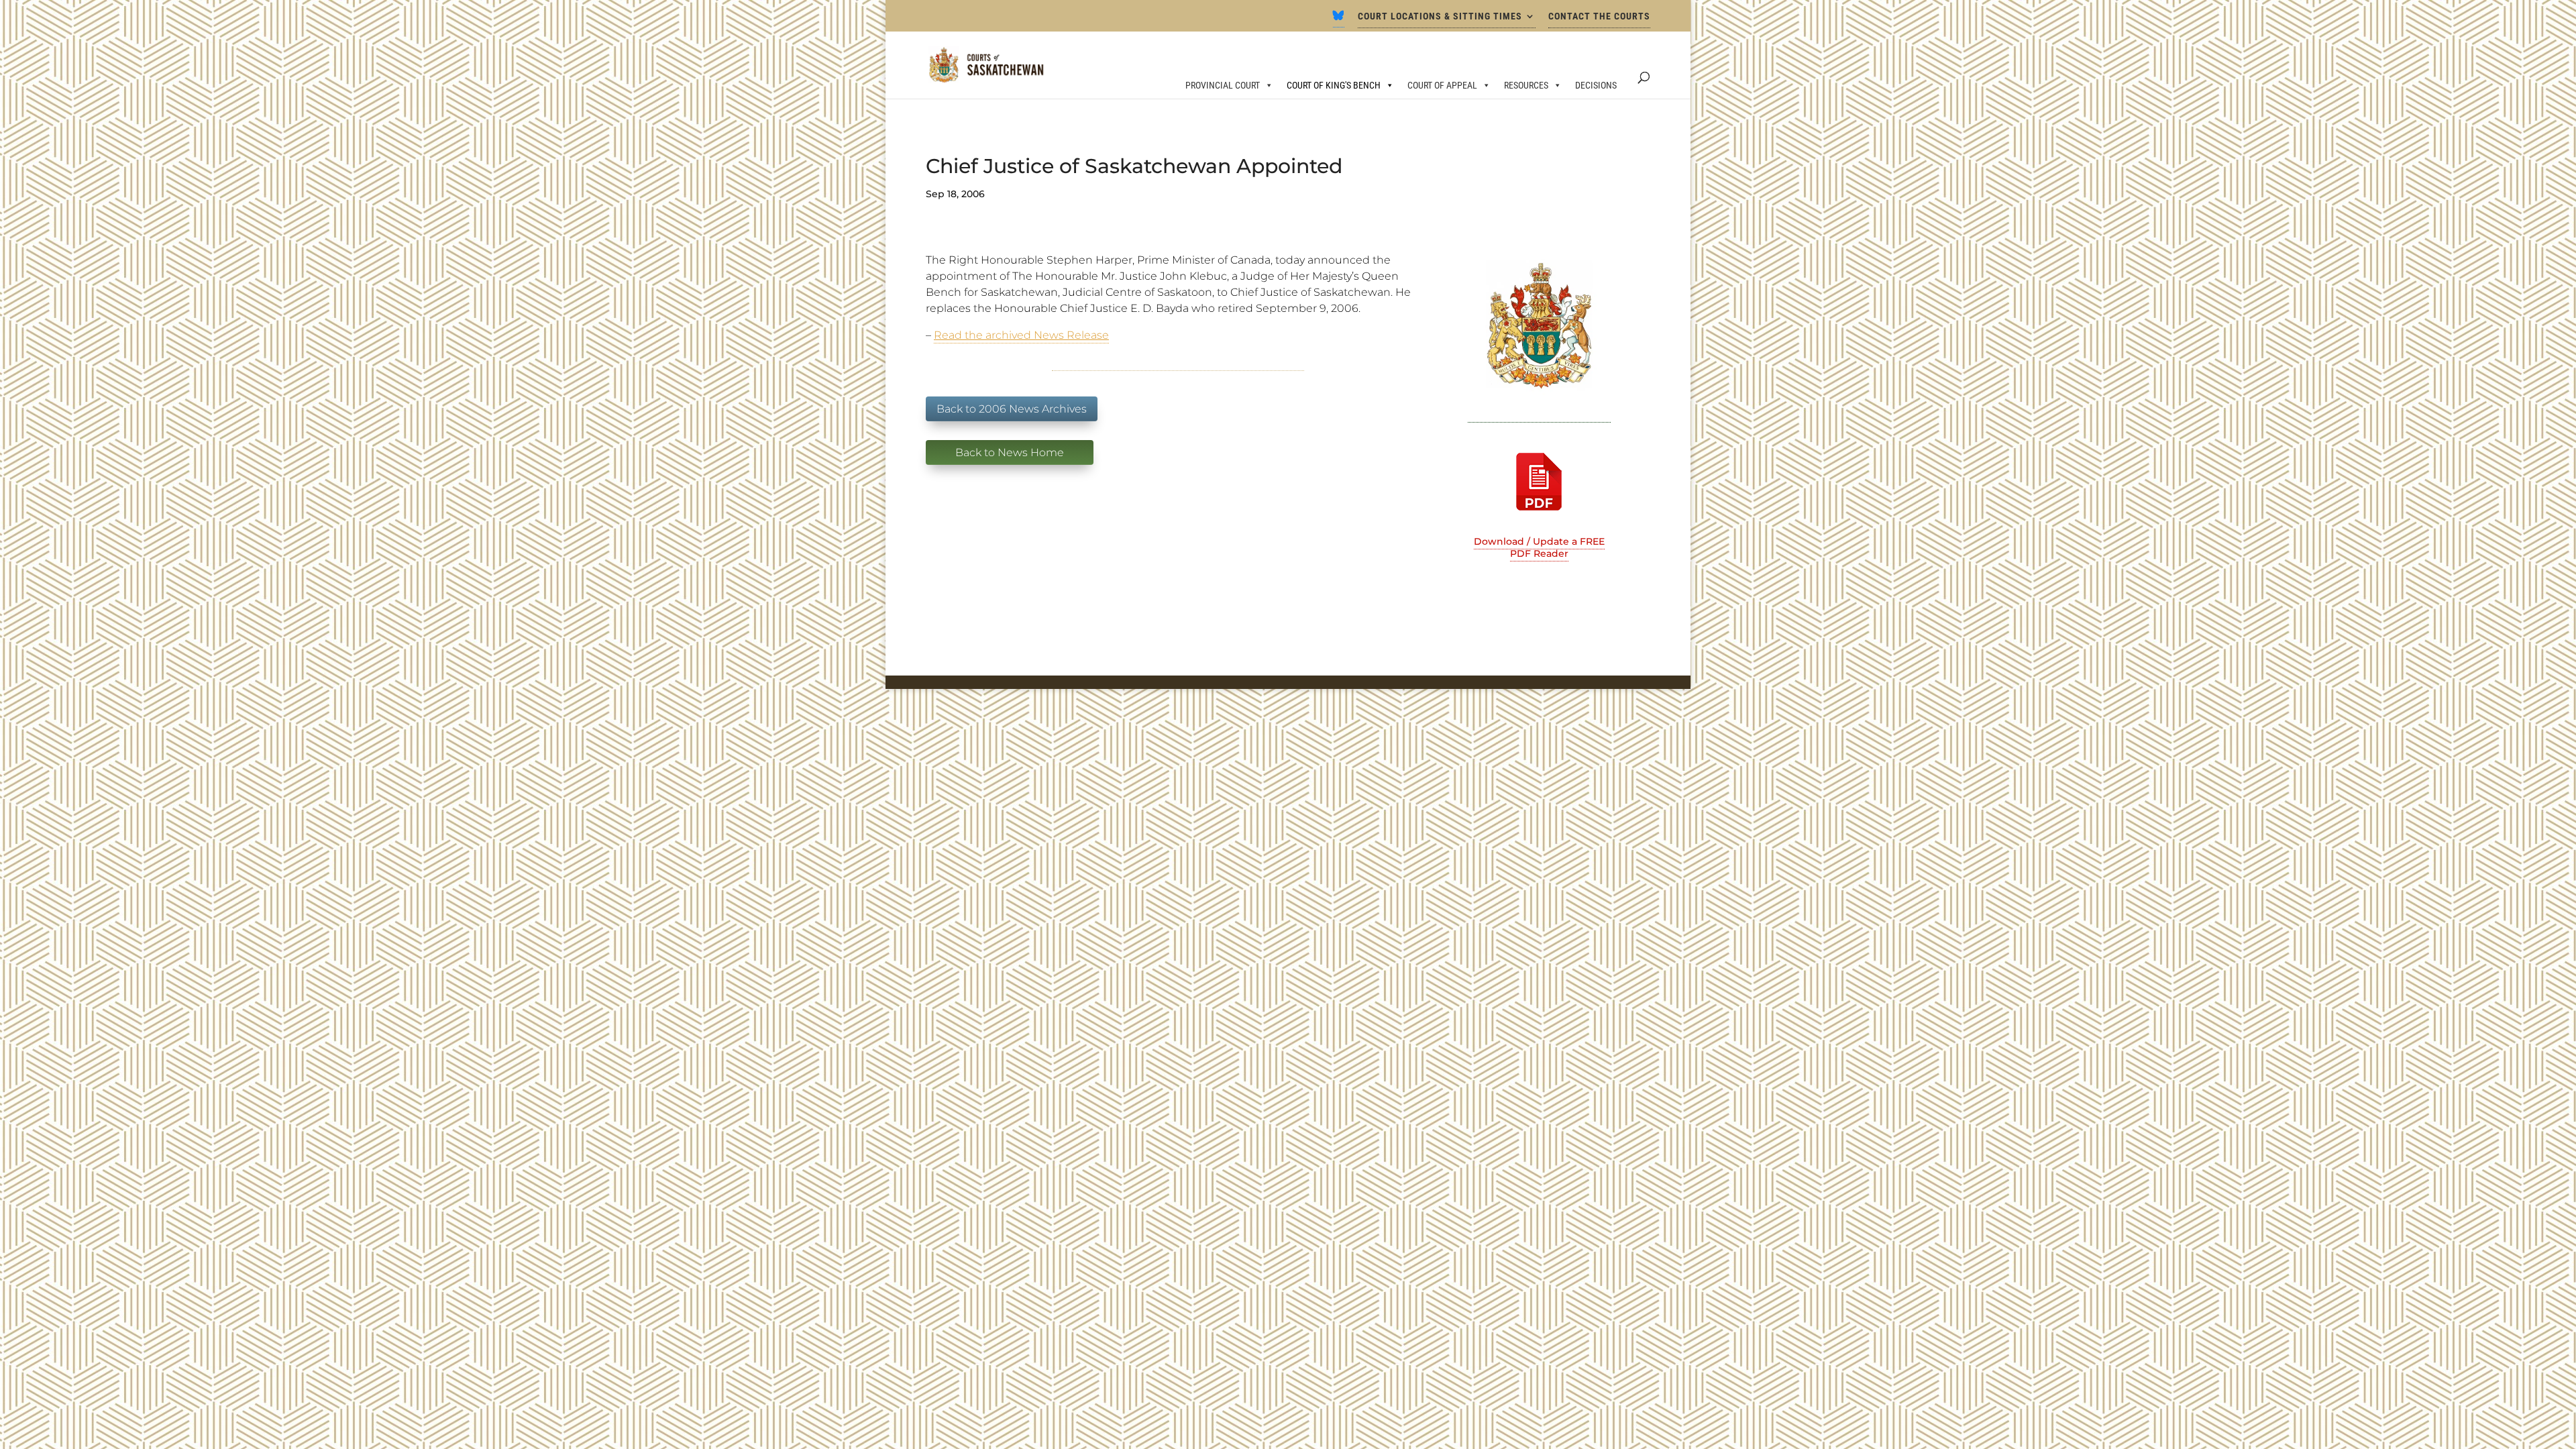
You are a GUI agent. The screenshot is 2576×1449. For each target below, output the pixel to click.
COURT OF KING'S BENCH (1334, 85)
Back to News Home (1010, 452)
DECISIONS (1596, 85)
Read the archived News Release (1021, 335)
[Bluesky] (1339, 19)
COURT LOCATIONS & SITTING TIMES (1440, 16)
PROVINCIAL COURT (1223, 85)
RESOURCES (1526, 85)
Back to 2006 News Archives (1012, 409)
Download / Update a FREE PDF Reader (1539, 547)
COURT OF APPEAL (1442, 85)
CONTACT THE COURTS (1599, 16)
